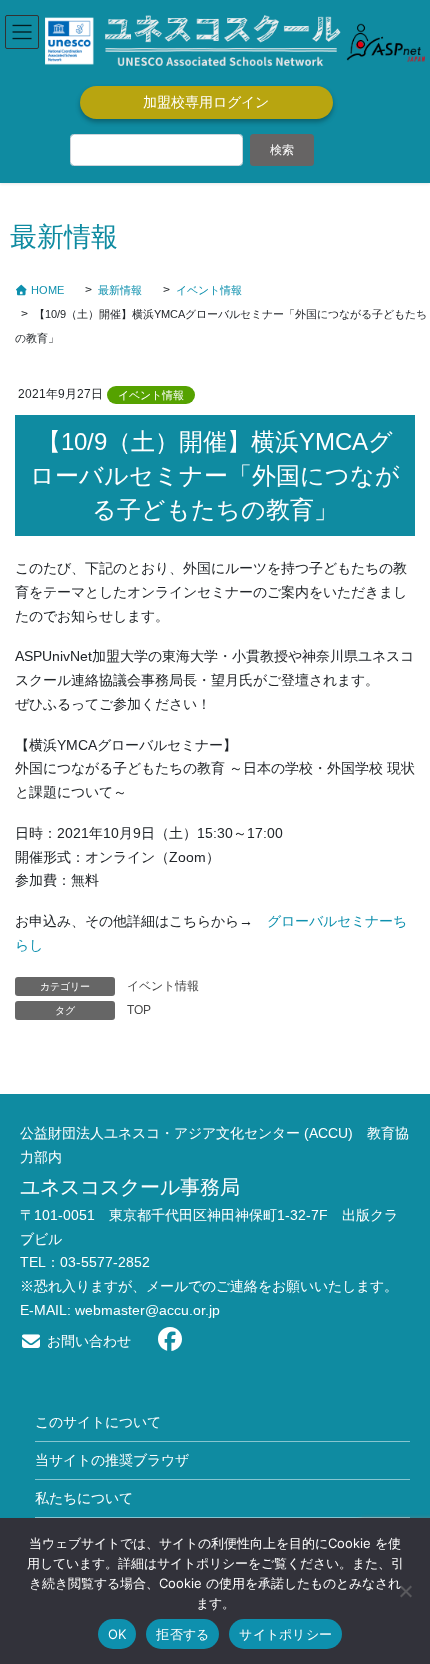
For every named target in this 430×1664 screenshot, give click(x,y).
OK (117, 1634)
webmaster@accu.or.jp (147, 1310)
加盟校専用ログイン (206, 102)
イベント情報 (151, 395)
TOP (139, 1010)
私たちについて (84, 1498)
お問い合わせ (87, 1341)
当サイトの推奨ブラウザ (112, 1460)
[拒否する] (405, 1591)
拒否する (182, 1634)
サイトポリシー (285, 1634)
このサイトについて (98, 1422)
